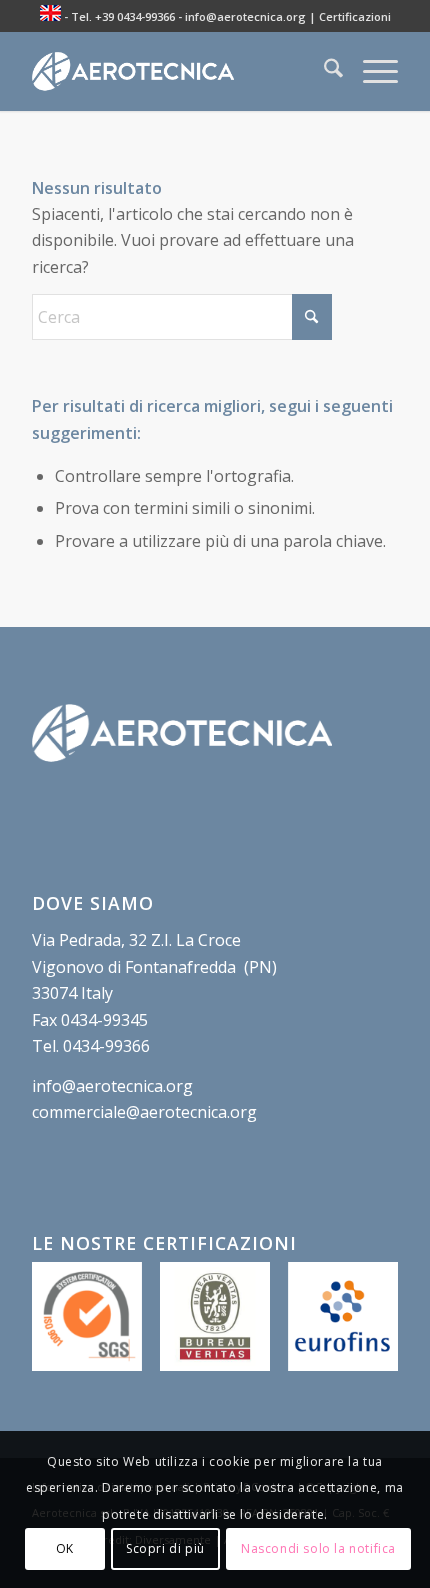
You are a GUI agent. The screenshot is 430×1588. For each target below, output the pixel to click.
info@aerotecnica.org (245, 16)
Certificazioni (355, 16)
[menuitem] (323, 71)
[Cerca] (323, 71)
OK (65, 1548)
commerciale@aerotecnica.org (144, 1112)
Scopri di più (165, 1548)
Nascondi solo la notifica (318, 1548)
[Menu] (370, 71)
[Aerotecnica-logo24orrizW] (178, 71)
